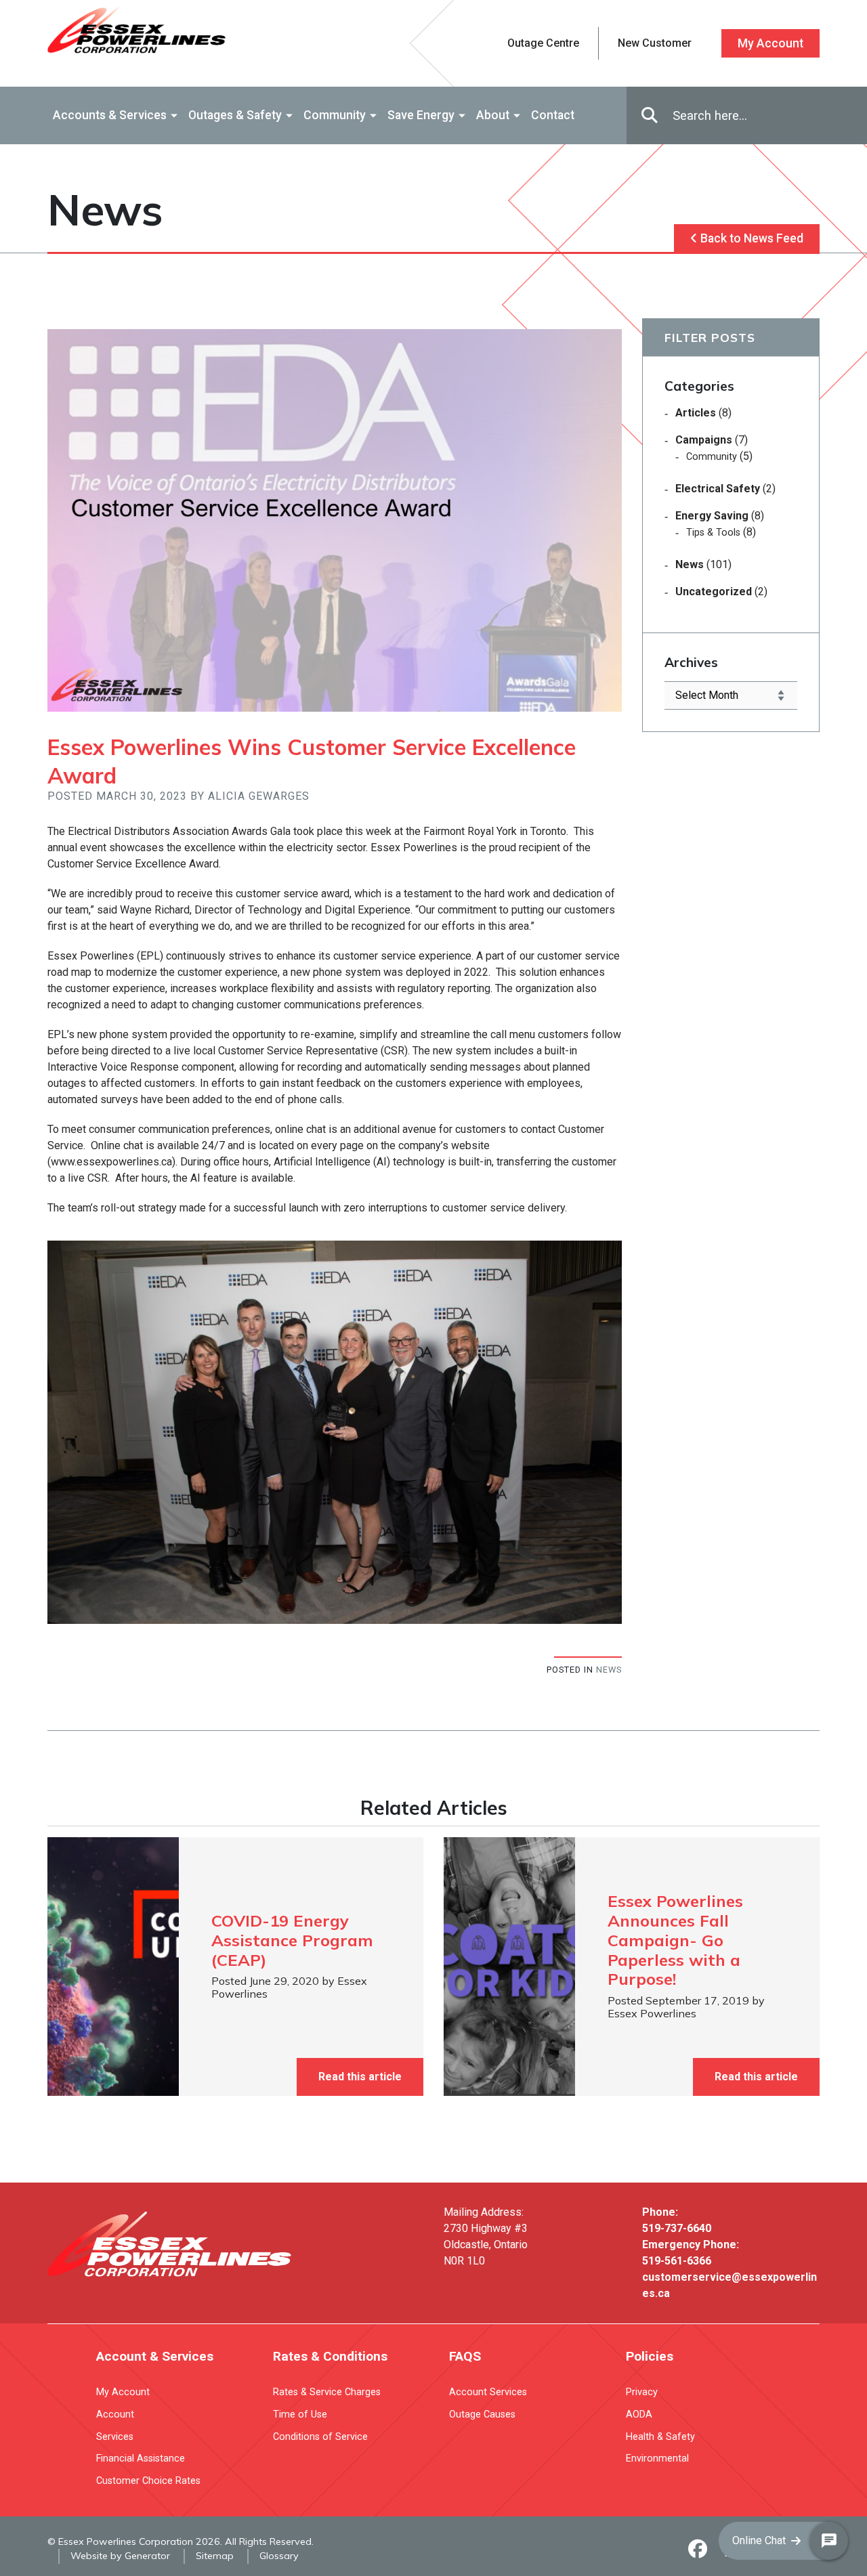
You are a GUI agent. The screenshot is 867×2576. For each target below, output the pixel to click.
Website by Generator (120, 2556)
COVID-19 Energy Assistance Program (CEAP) (292, 1940)
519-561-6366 (677, 2261)
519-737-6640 (677, 2228)
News (609, 1670)
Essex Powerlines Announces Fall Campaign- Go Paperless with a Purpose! (675, 1940)
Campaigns (704, 440)
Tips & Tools (713, 533)
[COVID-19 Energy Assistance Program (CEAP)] (113, 1967)
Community (712, 457)
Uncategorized (714, 592)
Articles (696, 413)
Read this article (360, 2077)
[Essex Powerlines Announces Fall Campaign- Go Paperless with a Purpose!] (509, 1967)
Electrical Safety (718, 489)
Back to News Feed (750, 238)
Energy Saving (712, 516)
